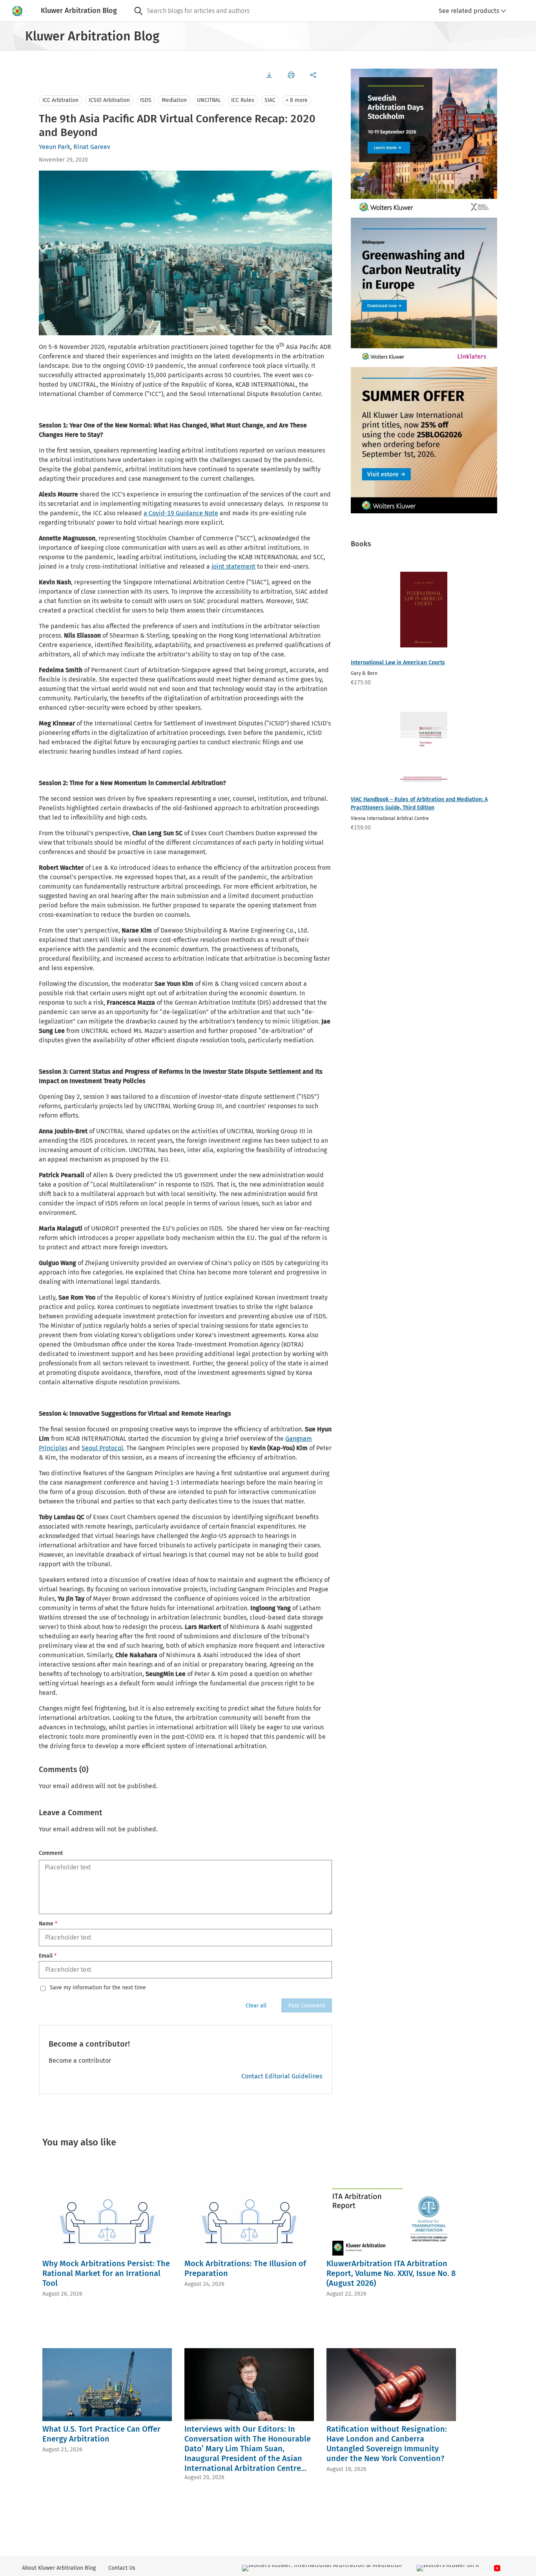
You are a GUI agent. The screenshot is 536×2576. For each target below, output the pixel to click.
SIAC (270, 100)
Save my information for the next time (98, 1988)
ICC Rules (243, 100)
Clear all (256, 2006)
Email (48, 1956)
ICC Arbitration (60, 100)
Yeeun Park (55, 147)
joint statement (233, 566)
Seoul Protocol (102, 1448)
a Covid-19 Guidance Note (181, 513)
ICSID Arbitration (109, 100)
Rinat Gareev (92, 147)
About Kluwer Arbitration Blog (59, 2568)
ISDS (146, 100)
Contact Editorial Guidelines (282, 2076)
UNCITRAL (209, 100)
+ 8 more (297, 100)
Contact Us (122, 2568)
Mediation (174, 100)
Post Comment (307, 2006)
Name (48, 1924)
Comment (51, 1853)
